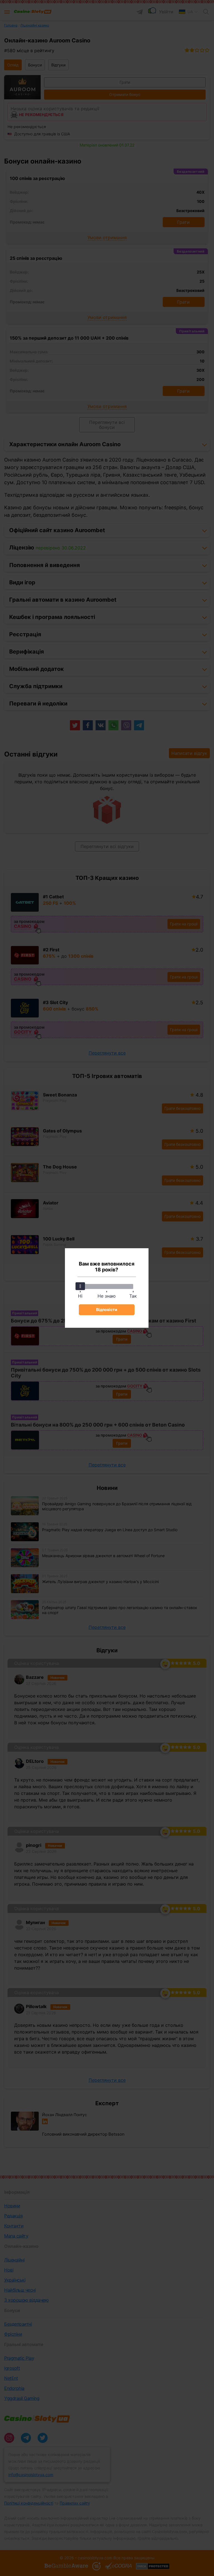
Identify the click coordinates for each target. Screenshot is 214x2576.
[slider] (80, 1286)
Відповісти (107, 1309)
